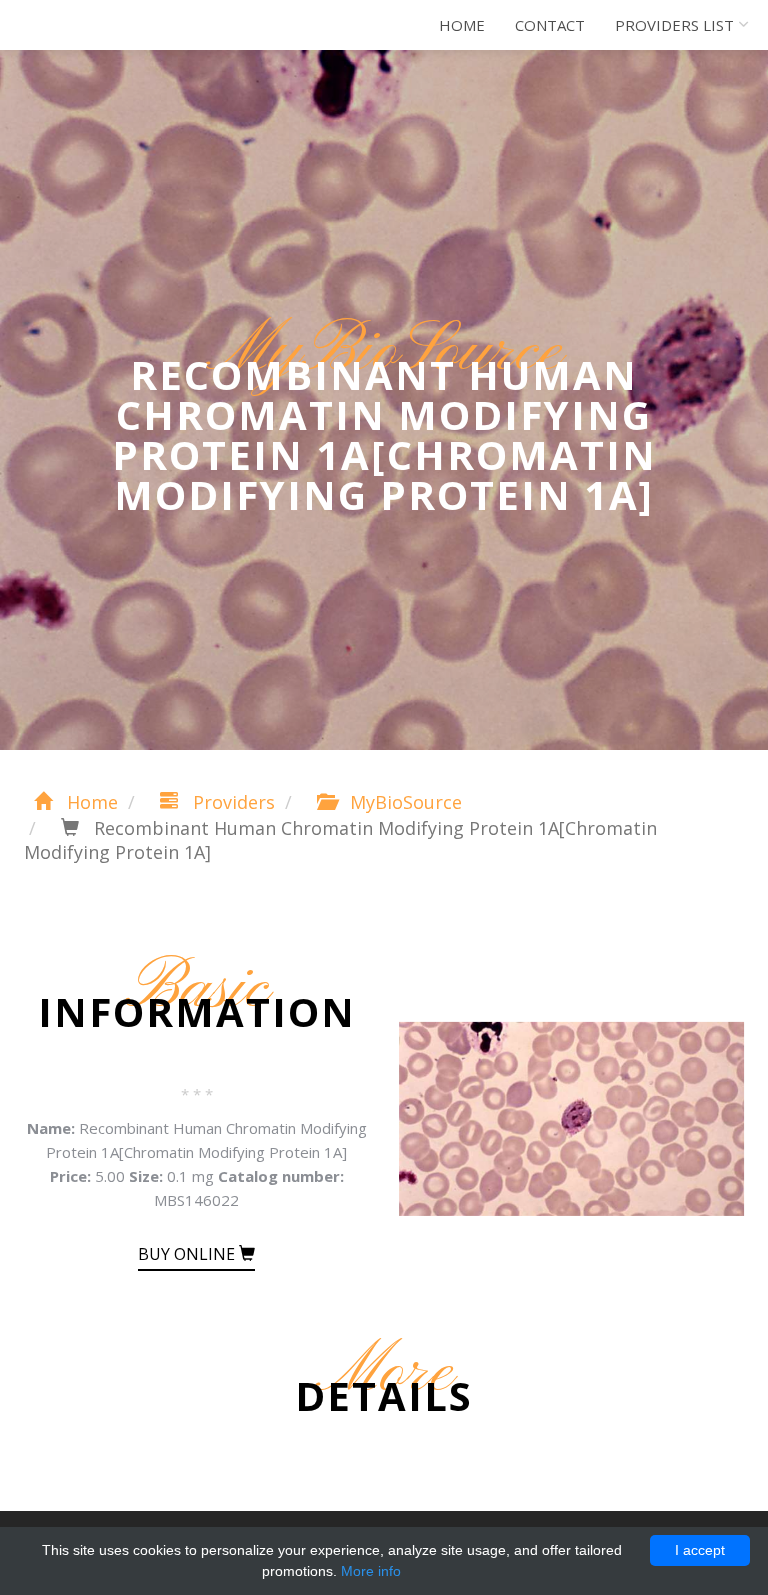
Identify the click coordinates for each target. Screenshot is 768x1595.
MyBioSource (403, 802)
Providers (231, 802)
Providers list (674, 25)
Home (462, 25)
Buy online (188, 1254)
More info (371, 1571)
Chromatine (103, 25)
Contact (550, 25)
